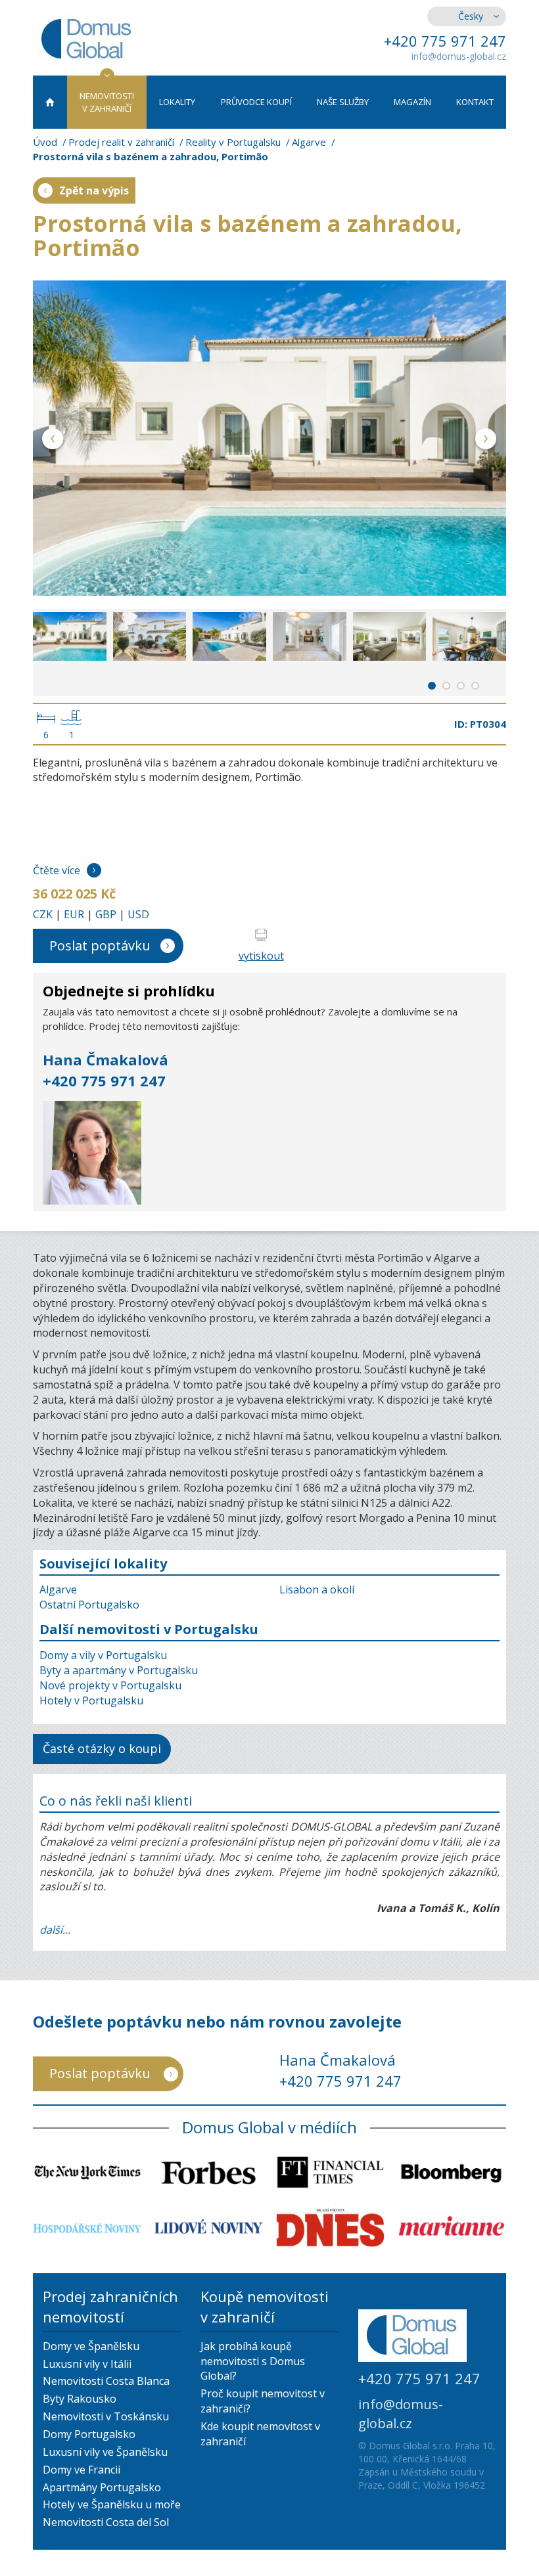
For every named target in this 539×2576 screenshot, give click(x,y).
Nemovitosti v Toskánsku (106, 2416)
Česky (471, 16)
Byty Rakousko (80, 2399)
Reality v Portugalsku (233, 142)
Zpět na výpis (94, 190)
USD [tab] (138, 914)
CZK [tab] (43, 914)
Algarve (309, 142)
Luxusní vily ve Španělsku (105, 2452)
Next (486, 441)
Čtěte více (57, 870)
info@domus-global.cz (459, 56)
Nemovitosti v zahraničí (107, 102)
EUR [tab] (74, 914)
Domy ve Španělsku (91, 2346)
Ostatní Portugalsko (89, 1605)
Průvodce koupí (256, 102)
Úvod (45, 142)
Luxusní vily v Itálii (87, 2364)
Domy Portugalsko (89, 2434)
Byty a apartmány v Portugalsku (119, 1670)
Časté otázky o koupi (102, 1748)
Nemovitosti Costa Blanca (106, 2381)
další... (55, 1930)
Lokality (177, 102)
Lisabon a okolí (317, 1589)
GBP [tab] (106, 914)
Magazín (412, 102)
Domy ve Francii (82, 2470)
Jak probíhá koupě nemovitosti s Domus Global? (253, 2361)
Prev (53, 441)
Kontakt (475, 102)
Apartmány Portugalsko (102, 2487)
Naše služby (343, 102)
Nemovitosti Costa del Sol (106, 2522)
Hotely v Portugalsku (91, 1700)
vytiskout (261, 956)
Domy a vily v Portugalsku (103, 1655)
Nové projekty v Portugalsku (110, 1685)
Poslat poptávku (100, 945)
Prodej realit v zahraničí (121, 142)
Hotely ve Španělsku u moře (112, 2504)
